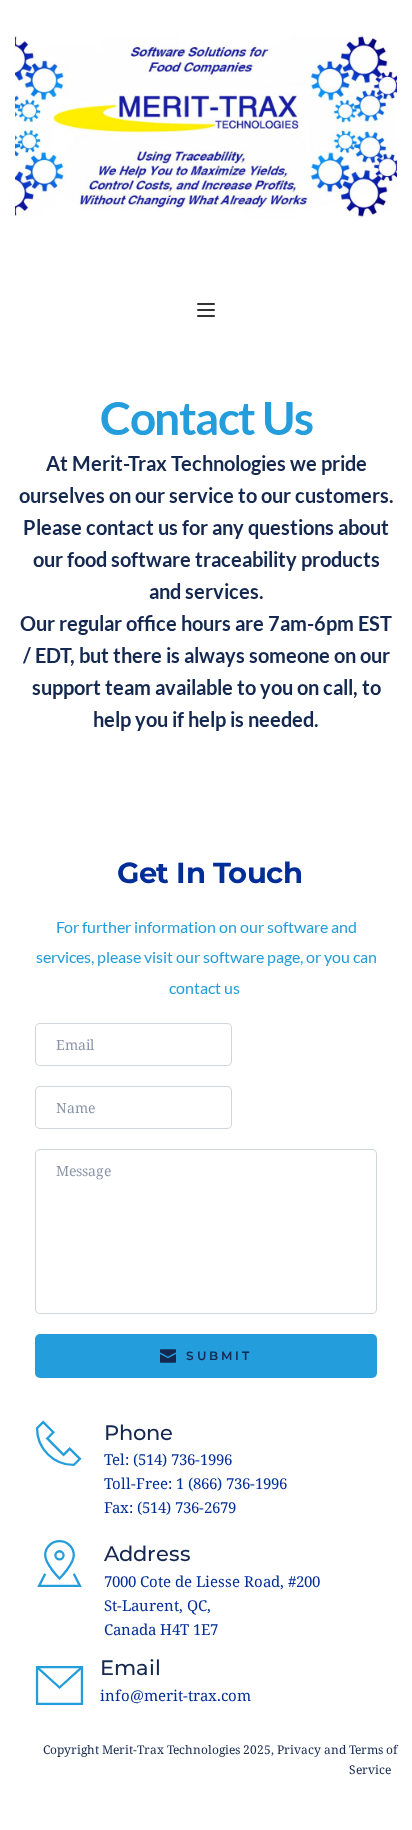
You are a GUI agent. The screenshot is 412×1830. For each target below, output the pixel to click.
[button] (206, 310)
